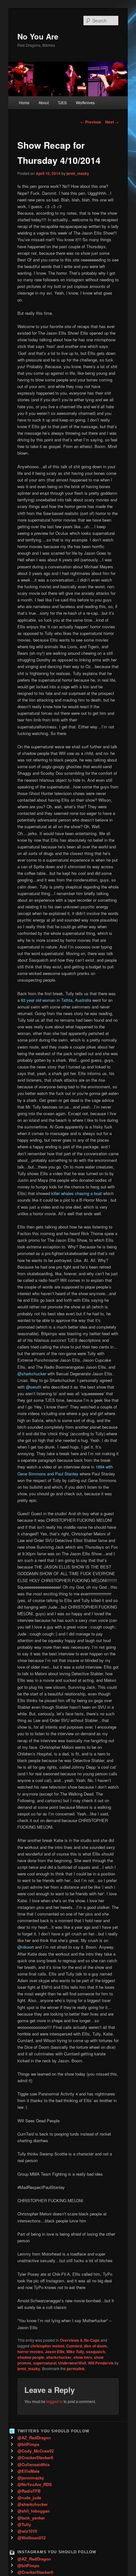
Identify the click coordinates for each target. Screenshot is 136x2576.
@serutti (34, 1387)
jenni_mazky (78, 173)
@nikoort (26, 1947)
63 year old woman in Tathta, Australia (56, 1000)
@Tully (24, 2524)
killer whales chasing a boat (77, 1193)
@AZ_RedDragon (34, 2438)
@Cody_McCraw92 (36, 2451)
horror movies (30, 2352)
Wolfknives (85, 102)
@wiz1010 (27, 2531)
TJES (62, 102)
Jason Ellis (55, 2352)
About (44, 102)
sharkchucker (59, 2357)
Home (24, 102)
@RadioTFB (29, 2491)
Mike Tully (75, 2352)
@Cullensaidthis (34, 2464)
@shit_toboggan (34, 2511)
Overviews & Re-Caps (80, 2340)
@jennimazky (31, 2478)
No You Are (38, 36)
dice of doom (95, 2346)
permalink (76, 2369)
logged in (55, 2401)
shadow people (31, 2357)
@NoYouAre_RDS (35, 2484)
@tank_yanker (31, 2518)
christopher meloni (47, 2346)
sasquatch (96, 2352)
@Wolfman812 (31, 2538)
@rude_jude (29, 2498)
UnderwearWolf (72, 2363)
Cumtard (74, 2346)
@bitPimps (28, 2444)
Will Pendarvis (101, 2363)
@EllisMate (28, 2471)
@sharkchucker (32, 1374)
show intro (83, 2357)
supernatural (45, 2363)
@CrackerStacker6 (35, 2457)
